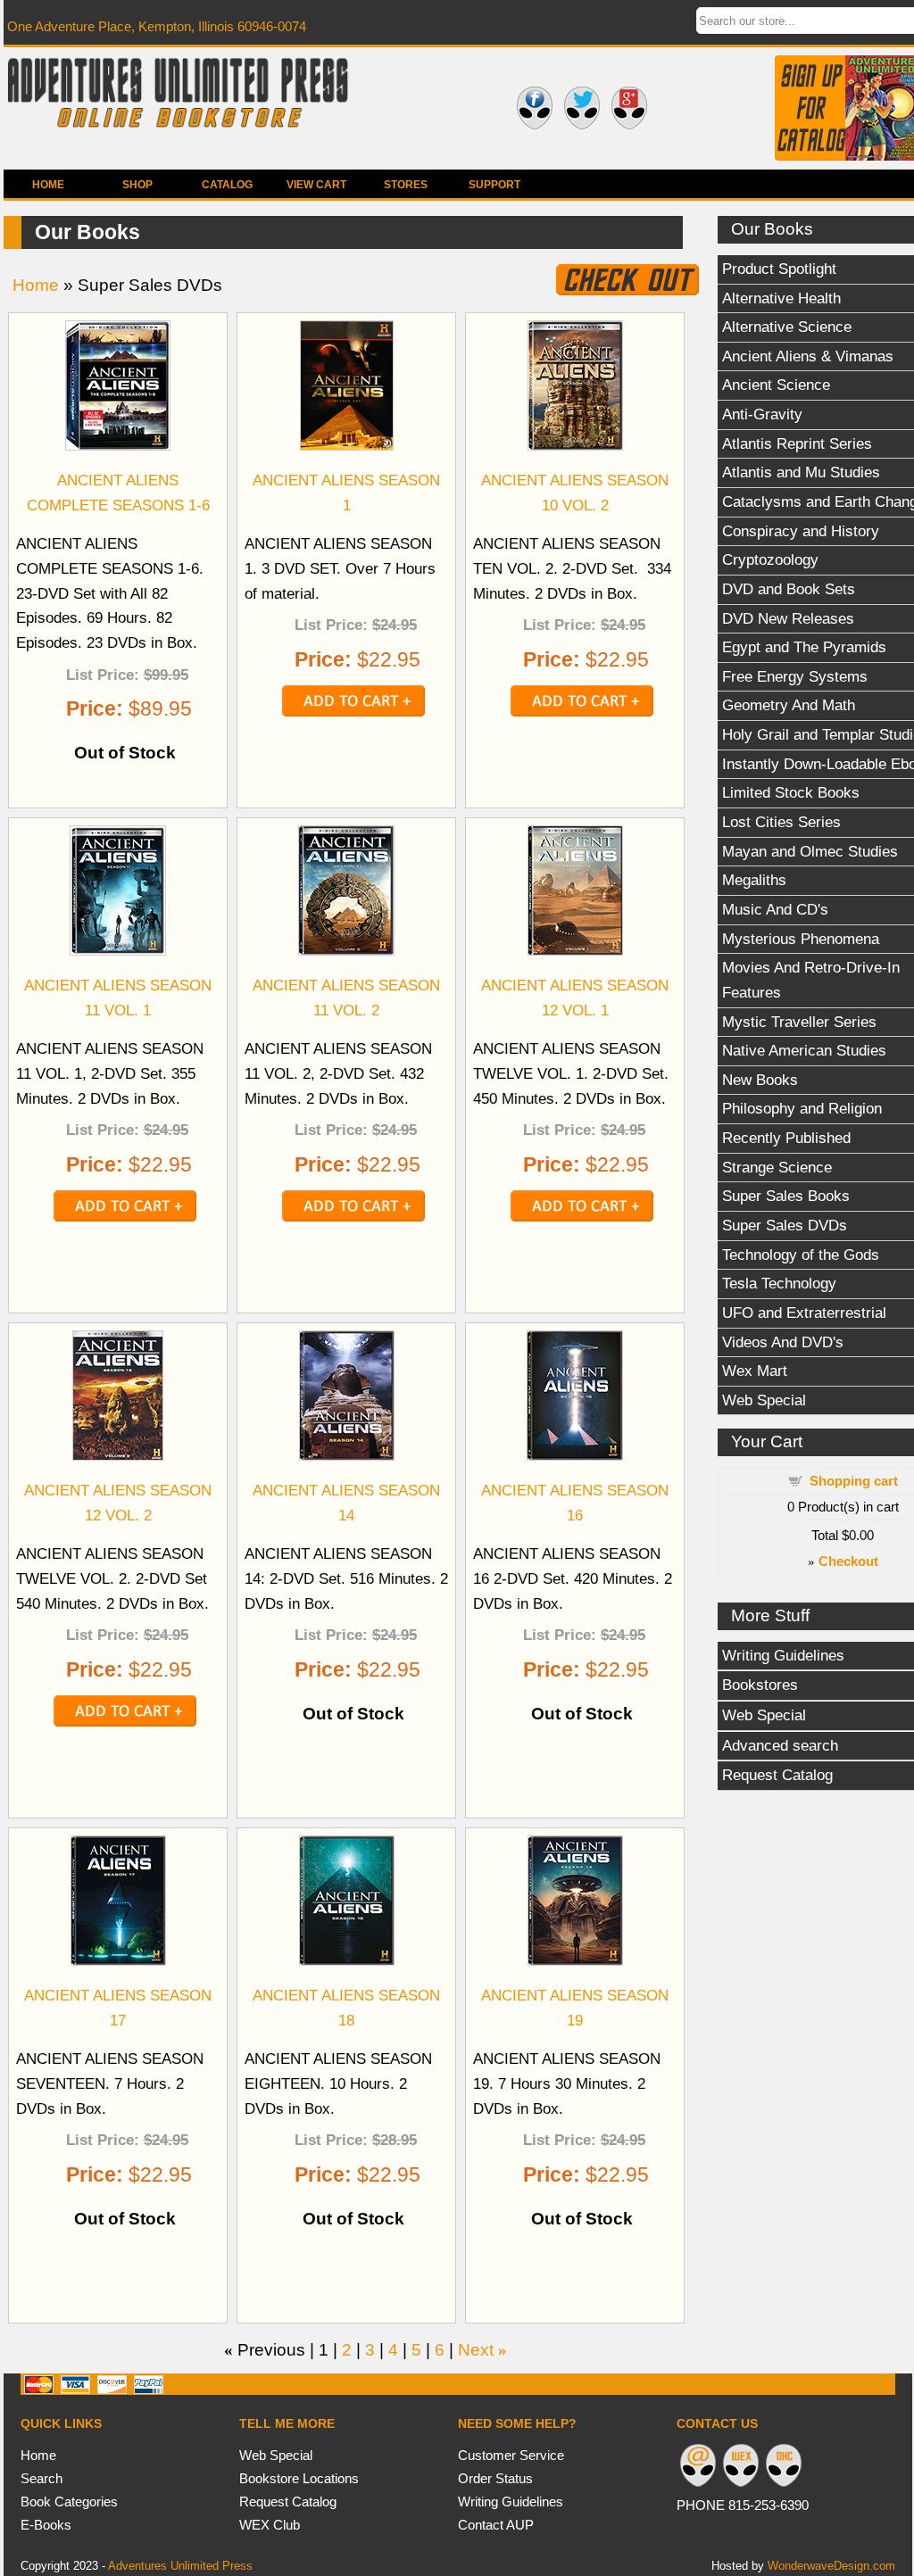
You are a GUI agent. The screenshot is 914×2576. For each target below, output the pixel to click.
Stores (406, 185)
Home (48, 185)
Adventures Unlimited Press (180, 2566)
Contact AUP (496, 2525)
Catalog (227, 185)
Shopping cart (854, 1481)
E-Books (46, 2525)
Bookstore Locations (299, 2478)
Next (476, 2350)
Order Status (495, 2478)
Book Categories (69, 2501)
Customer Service (511, 2455)
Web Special (276, 2455)
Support (494, 185)
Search (42, 2478)
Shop (137, 185)
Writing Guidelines (511, 2501)
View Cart (316, 185)
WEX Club (270, 2525)
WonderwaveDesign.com (831, 2566)
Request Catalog (288, 2501)
